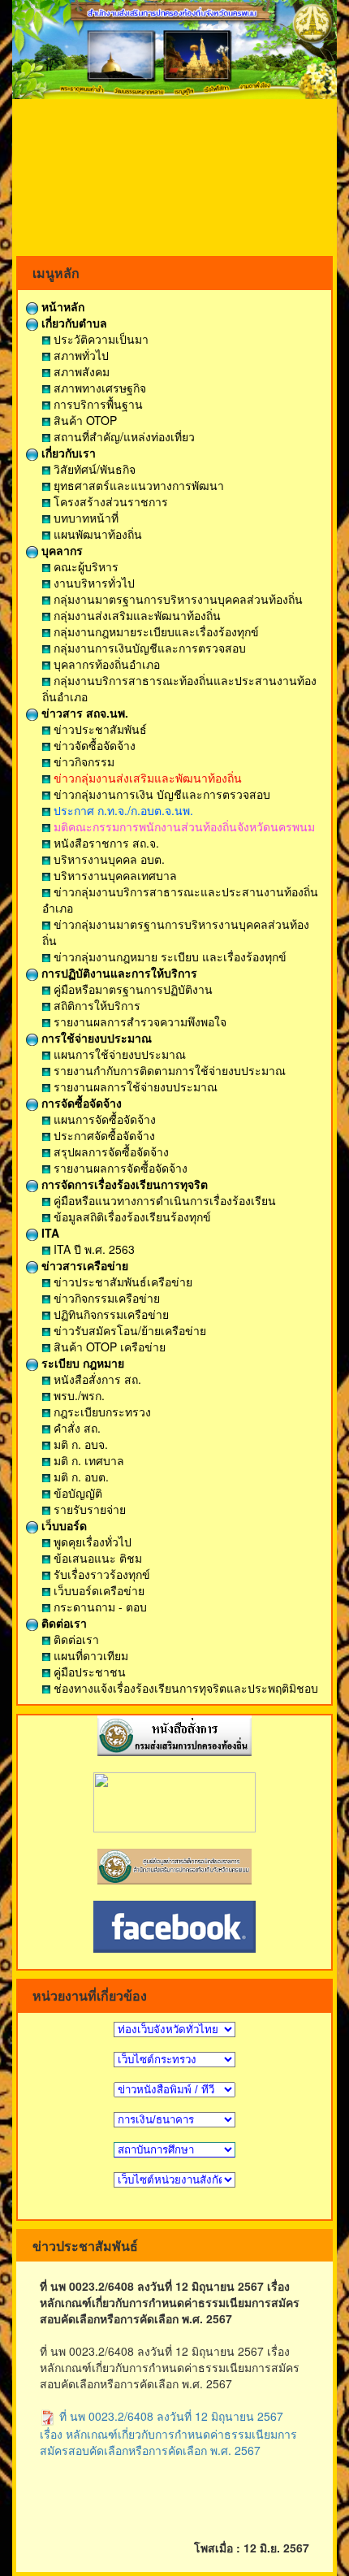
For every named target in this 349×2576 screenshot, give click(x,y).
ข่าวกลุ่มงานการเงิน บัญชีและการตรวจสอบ (160, 794)
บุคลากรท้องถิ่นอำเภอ (105, 664)
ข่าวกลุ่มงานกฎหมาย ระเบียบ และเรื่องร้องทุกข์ (168, 956)
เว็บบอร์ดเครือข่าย (97, 1590)
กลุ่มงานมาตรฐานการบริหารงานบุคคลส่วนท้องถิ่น (177, 599)
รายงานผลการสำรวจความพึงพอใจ (138, 1021)
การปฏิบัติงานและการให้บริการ (118, 973)
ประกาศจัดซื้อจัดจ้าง (103, 1135)
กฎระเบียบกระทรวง (101, 1412)
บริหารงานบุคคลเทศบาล (114, 875)
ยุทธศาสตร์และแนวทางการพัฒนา (137, 485)
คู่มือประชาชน (88, 1672)
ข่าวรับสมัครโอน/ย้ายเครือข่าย (128, 1330)
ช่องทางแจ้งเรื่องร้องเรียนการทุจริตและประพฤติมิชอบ (184, 1688)
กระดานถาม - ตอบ (99, 1607)
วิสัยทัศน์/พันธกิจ (93, 469)
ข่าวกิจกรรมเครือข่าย (105, 1298)
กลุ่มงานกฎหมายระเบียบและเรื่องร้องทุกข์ (155, 631)
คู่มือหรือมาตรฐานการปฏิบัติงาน (131, 989)
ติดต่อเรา (62, 1623)
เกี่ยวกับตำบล (73, 323)
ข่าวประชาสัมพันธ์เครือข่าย (121, 1281)
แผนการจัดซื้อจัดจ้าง (103, 1119)
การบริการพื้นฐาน (97, 404)
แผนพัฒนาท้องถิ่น (96, 534)
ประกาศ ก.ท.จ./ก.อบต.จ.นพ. (122, 810)
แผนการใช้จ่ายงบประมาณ (118, 1054)
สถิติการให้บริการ (95, 1005)
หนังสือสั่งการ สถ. (96, 1379)
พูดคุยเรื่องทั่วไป (91, 1542)
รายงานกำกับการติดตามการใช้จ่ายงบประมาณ (168, 1070)
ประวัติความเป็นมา (99, 339)
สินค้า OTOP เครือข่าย (108, 1347)
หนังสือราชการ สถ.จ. (105, 843)
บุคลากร (60, 550)
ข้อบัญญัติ (76, 1493)
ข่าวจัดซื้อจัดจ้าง (93, 745)
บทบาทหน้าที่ (84, 518)
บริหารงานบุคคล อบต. (108, 859)
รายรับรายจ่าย (88, 1509)
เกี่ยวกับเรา (67, 453)
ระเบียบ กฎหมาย (81, 1363)
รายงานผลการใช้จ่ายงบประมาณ (134, 1086)
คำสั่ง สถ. (75, 1428)
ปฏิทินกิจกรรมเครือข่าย (110, 1314)
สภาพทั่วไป (80, 355)
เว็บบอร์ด (62, 1525)
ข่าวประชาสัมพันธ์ (99, 729)
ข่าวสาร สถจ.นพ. (83, 713)
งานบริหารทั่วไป (93, 583)
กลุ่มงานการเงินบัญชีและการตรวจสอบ (148, 648)
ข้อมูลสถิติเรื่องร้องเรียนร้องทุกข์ (131, 1216)
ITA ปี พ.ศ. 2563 (93, 1249)
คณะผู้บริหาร (84, 566)
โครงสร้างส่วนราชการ (109, 501)
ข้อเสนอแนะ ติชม (96, 1558)
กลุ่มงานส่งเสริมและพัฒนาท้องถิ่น (136, 615)
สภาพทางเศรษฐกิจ (98, 388)
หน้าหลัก (61, 306)
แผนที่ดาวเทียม (89, 1655)
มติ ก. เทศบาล (87, 1460)
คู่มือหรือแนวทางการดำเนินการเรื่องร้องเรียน (163, 1200)
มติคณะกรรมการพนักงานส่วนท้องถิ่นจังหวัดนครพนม (183, 826)
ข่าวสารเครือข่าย (83, 1265)
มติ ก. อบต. (80, 1477)
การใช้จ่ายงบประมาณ (95, 1038)
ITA (49, 1233)
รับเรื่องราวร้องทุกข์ (100, 1574)
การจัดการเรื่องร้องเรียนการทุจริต (123, 1184)
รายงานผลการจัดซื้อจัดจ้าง (119, 1168)
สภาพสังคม (80, 371)
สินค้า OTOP (84, 420)
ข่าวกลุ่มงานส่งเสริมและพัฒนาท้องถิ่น (146, 778)
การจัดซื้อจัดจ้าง (80, 1103)
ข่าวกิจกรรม (82, 761)
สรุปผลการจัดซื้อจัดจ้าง (110, 1151)
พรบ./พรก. (78, 1395)
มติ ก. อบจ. (79, 1444)
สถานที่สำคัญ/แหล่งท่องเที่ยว (123, 436)
